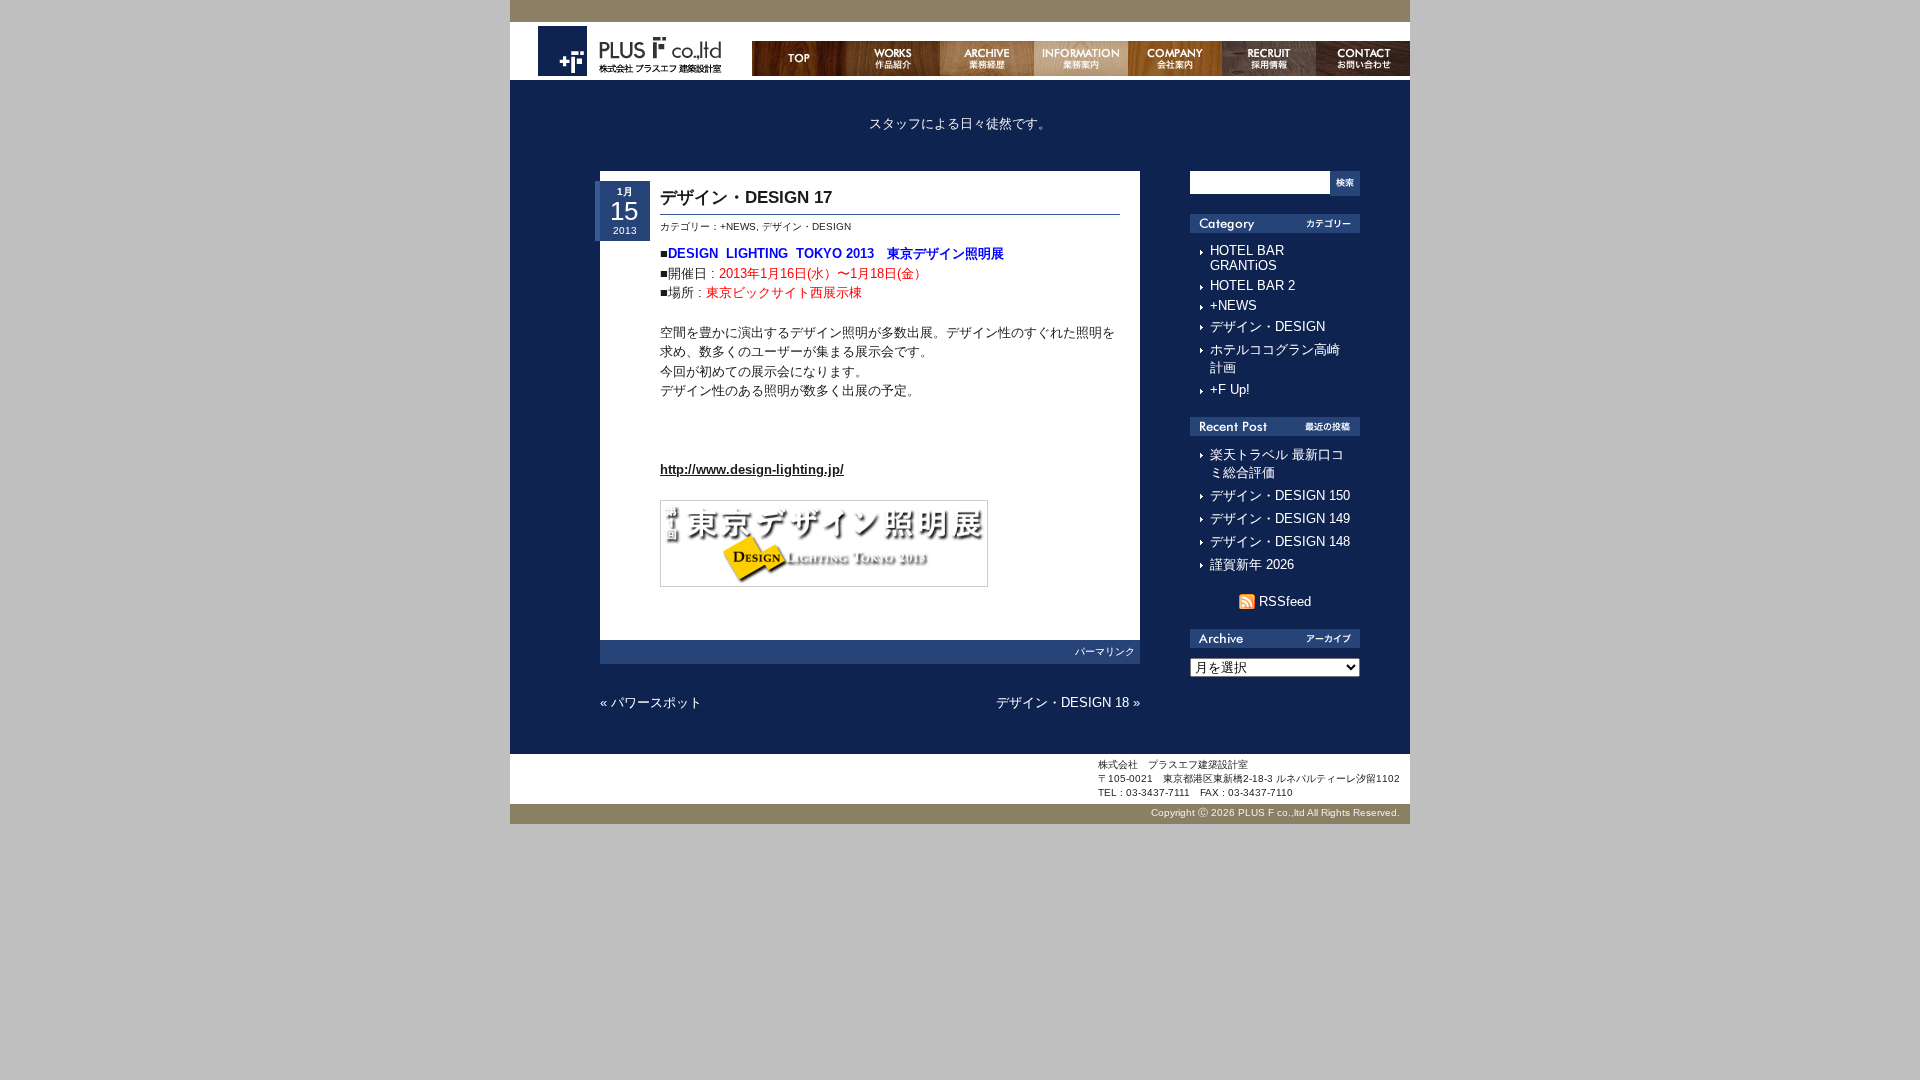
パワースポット (656, 702)
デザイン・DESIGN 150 (1280, 495)
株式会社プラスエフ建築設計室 (630, 51)
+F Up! (1230, 389)
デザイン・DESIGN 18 (1062, 702)
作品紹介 (893, 58)
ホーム (799, 58)
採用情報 (1269, 58)
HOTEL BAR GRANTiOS (1247, 258)
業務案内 (1081, 58)
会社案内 (1175, 58)
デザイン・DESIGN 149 (1280, 518)
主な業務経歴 (987, 58)
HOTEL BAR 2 (1252, 285)
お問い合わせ (1363, 58)
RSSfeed (1285, 601)
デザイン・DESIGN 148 (1280, 541)
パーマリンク (1105, 651)
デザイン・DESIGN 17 (746, 197)
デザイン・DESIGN (806, 226)
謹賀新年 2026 (1252, 564)
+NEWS (738, 226)
